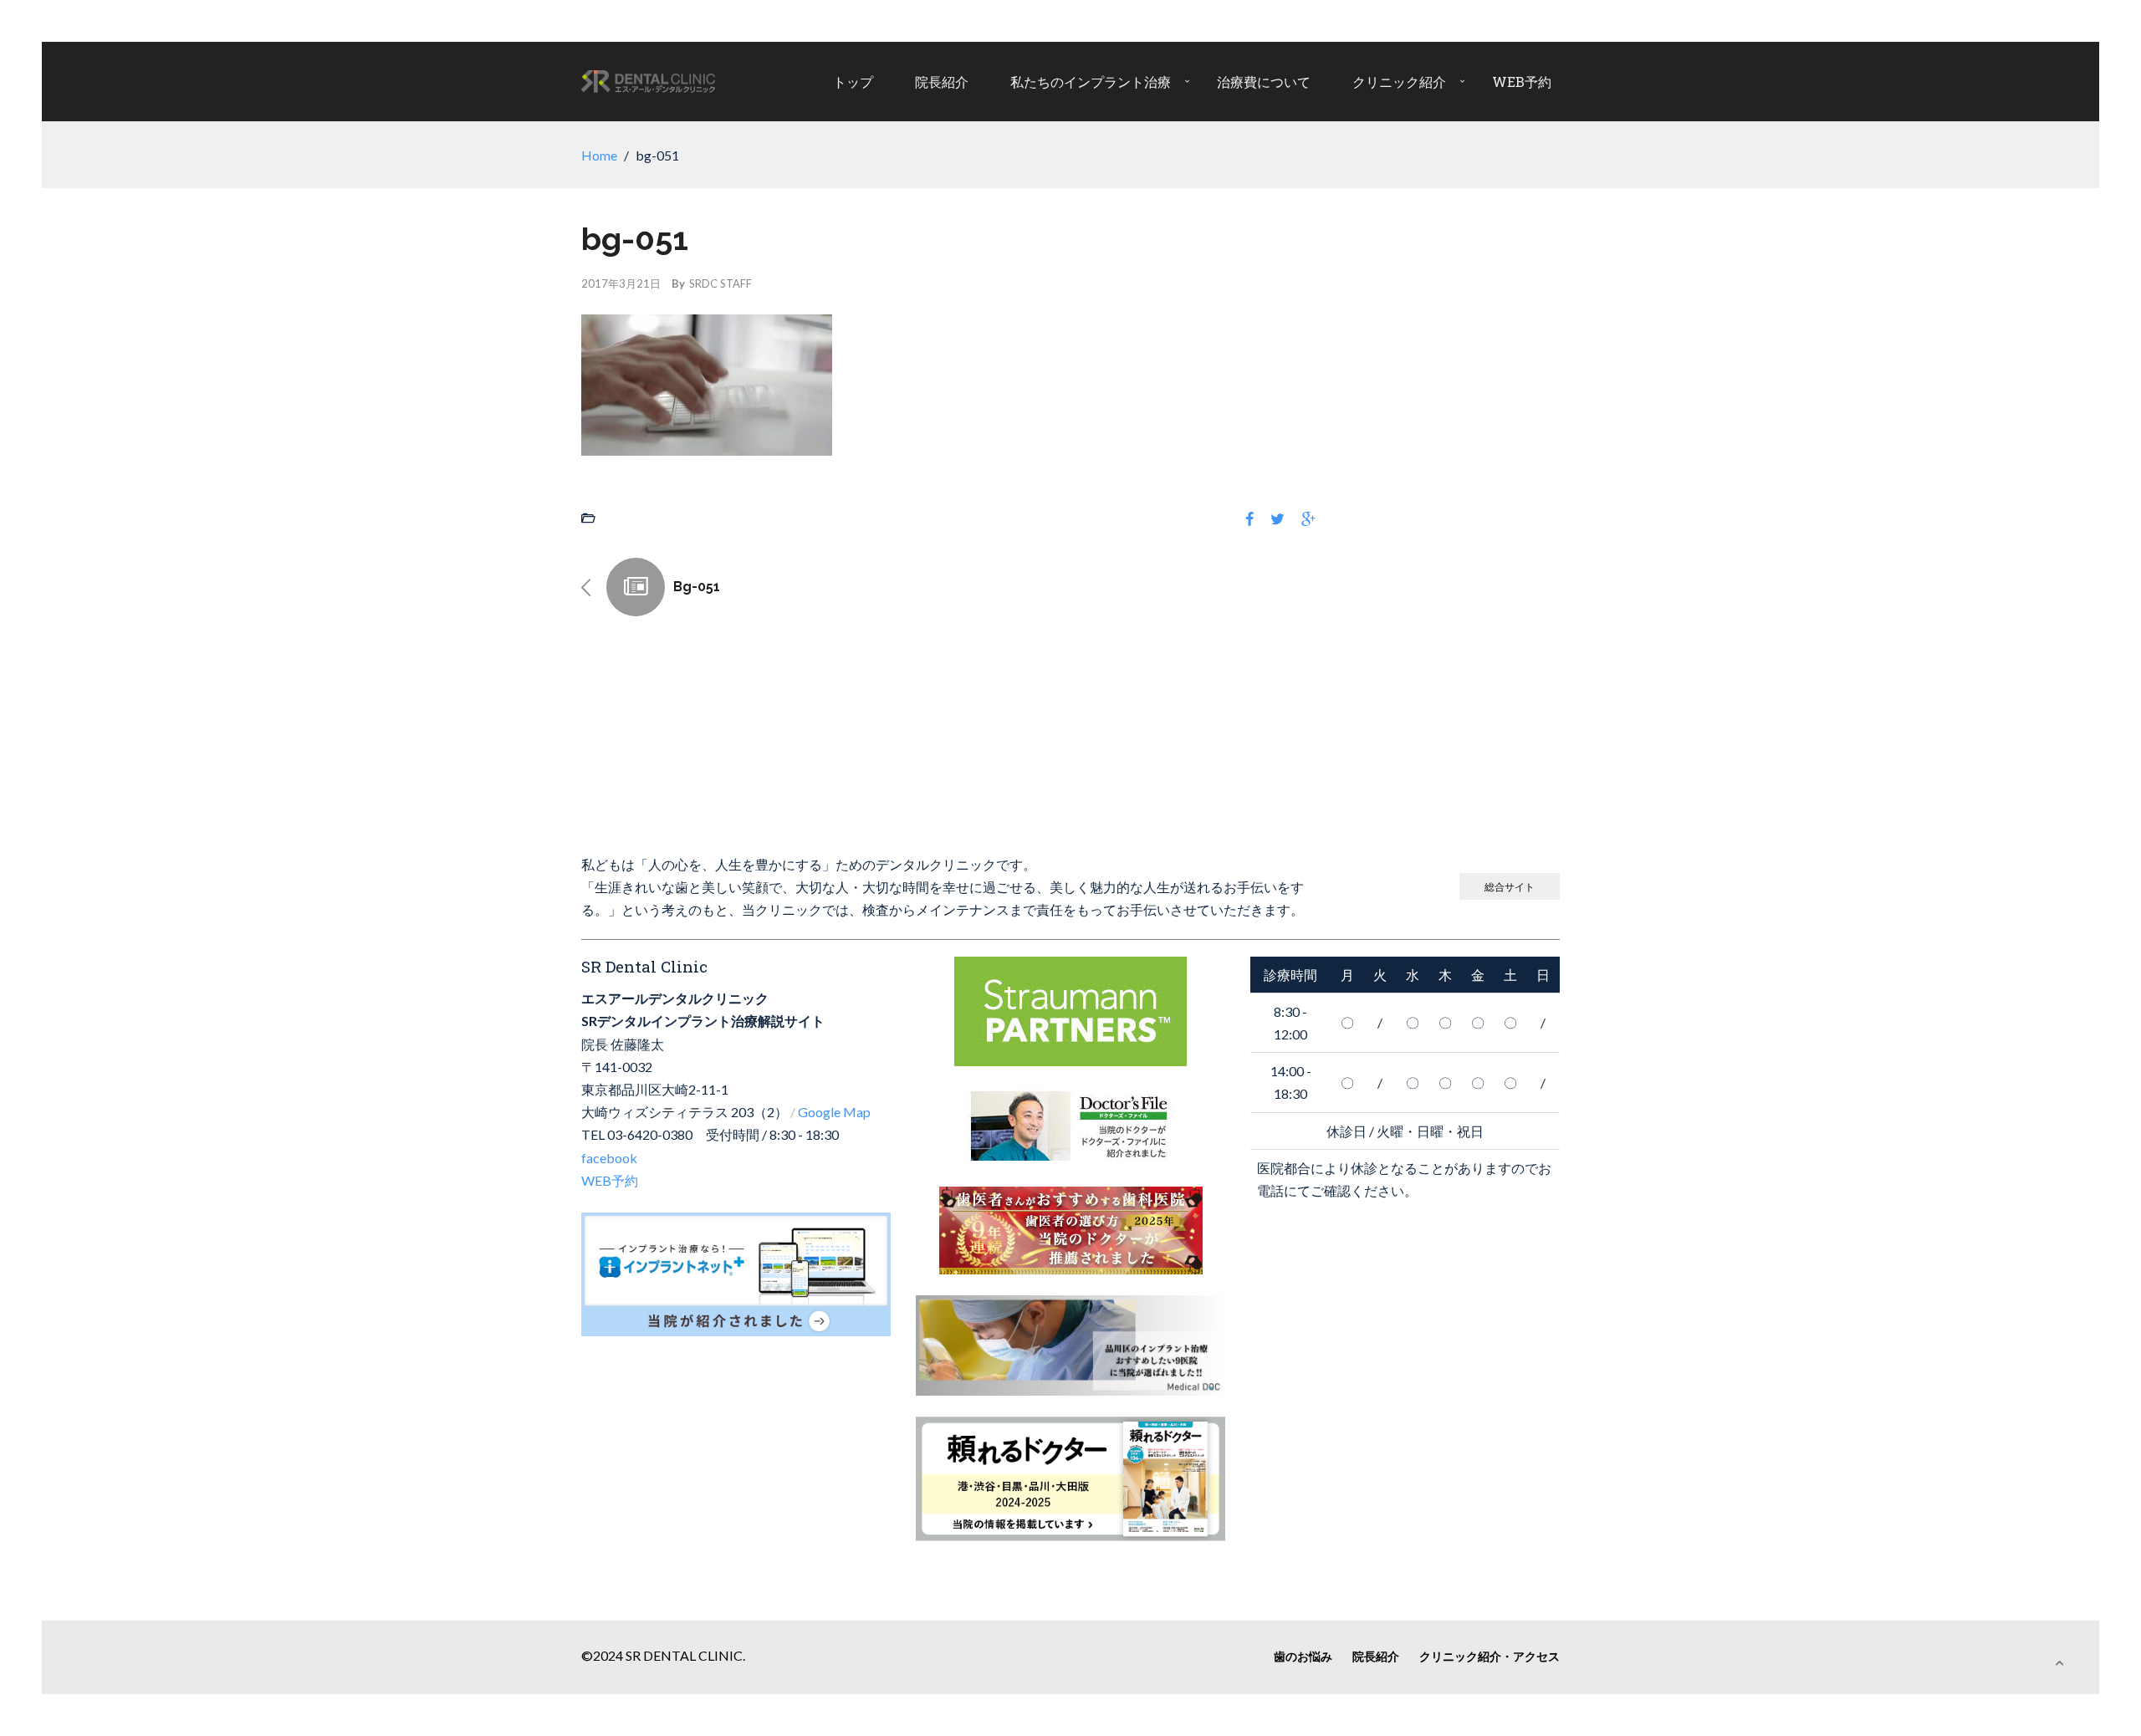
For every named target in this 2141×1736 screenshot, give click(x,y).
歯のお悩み (1303, 1656)
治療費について (1264, 82)
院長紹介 (942, 82)
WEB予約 (1522, 82)
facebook (609, 1158)
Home (599, 155)
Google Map (834, 1112)
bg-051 (697, 587)
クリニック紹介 (1399, 82)
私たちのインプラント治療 (1091, 82)
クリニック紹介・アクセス (1490, 1656)
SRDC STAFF (720, 283)
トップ (853, 82)
